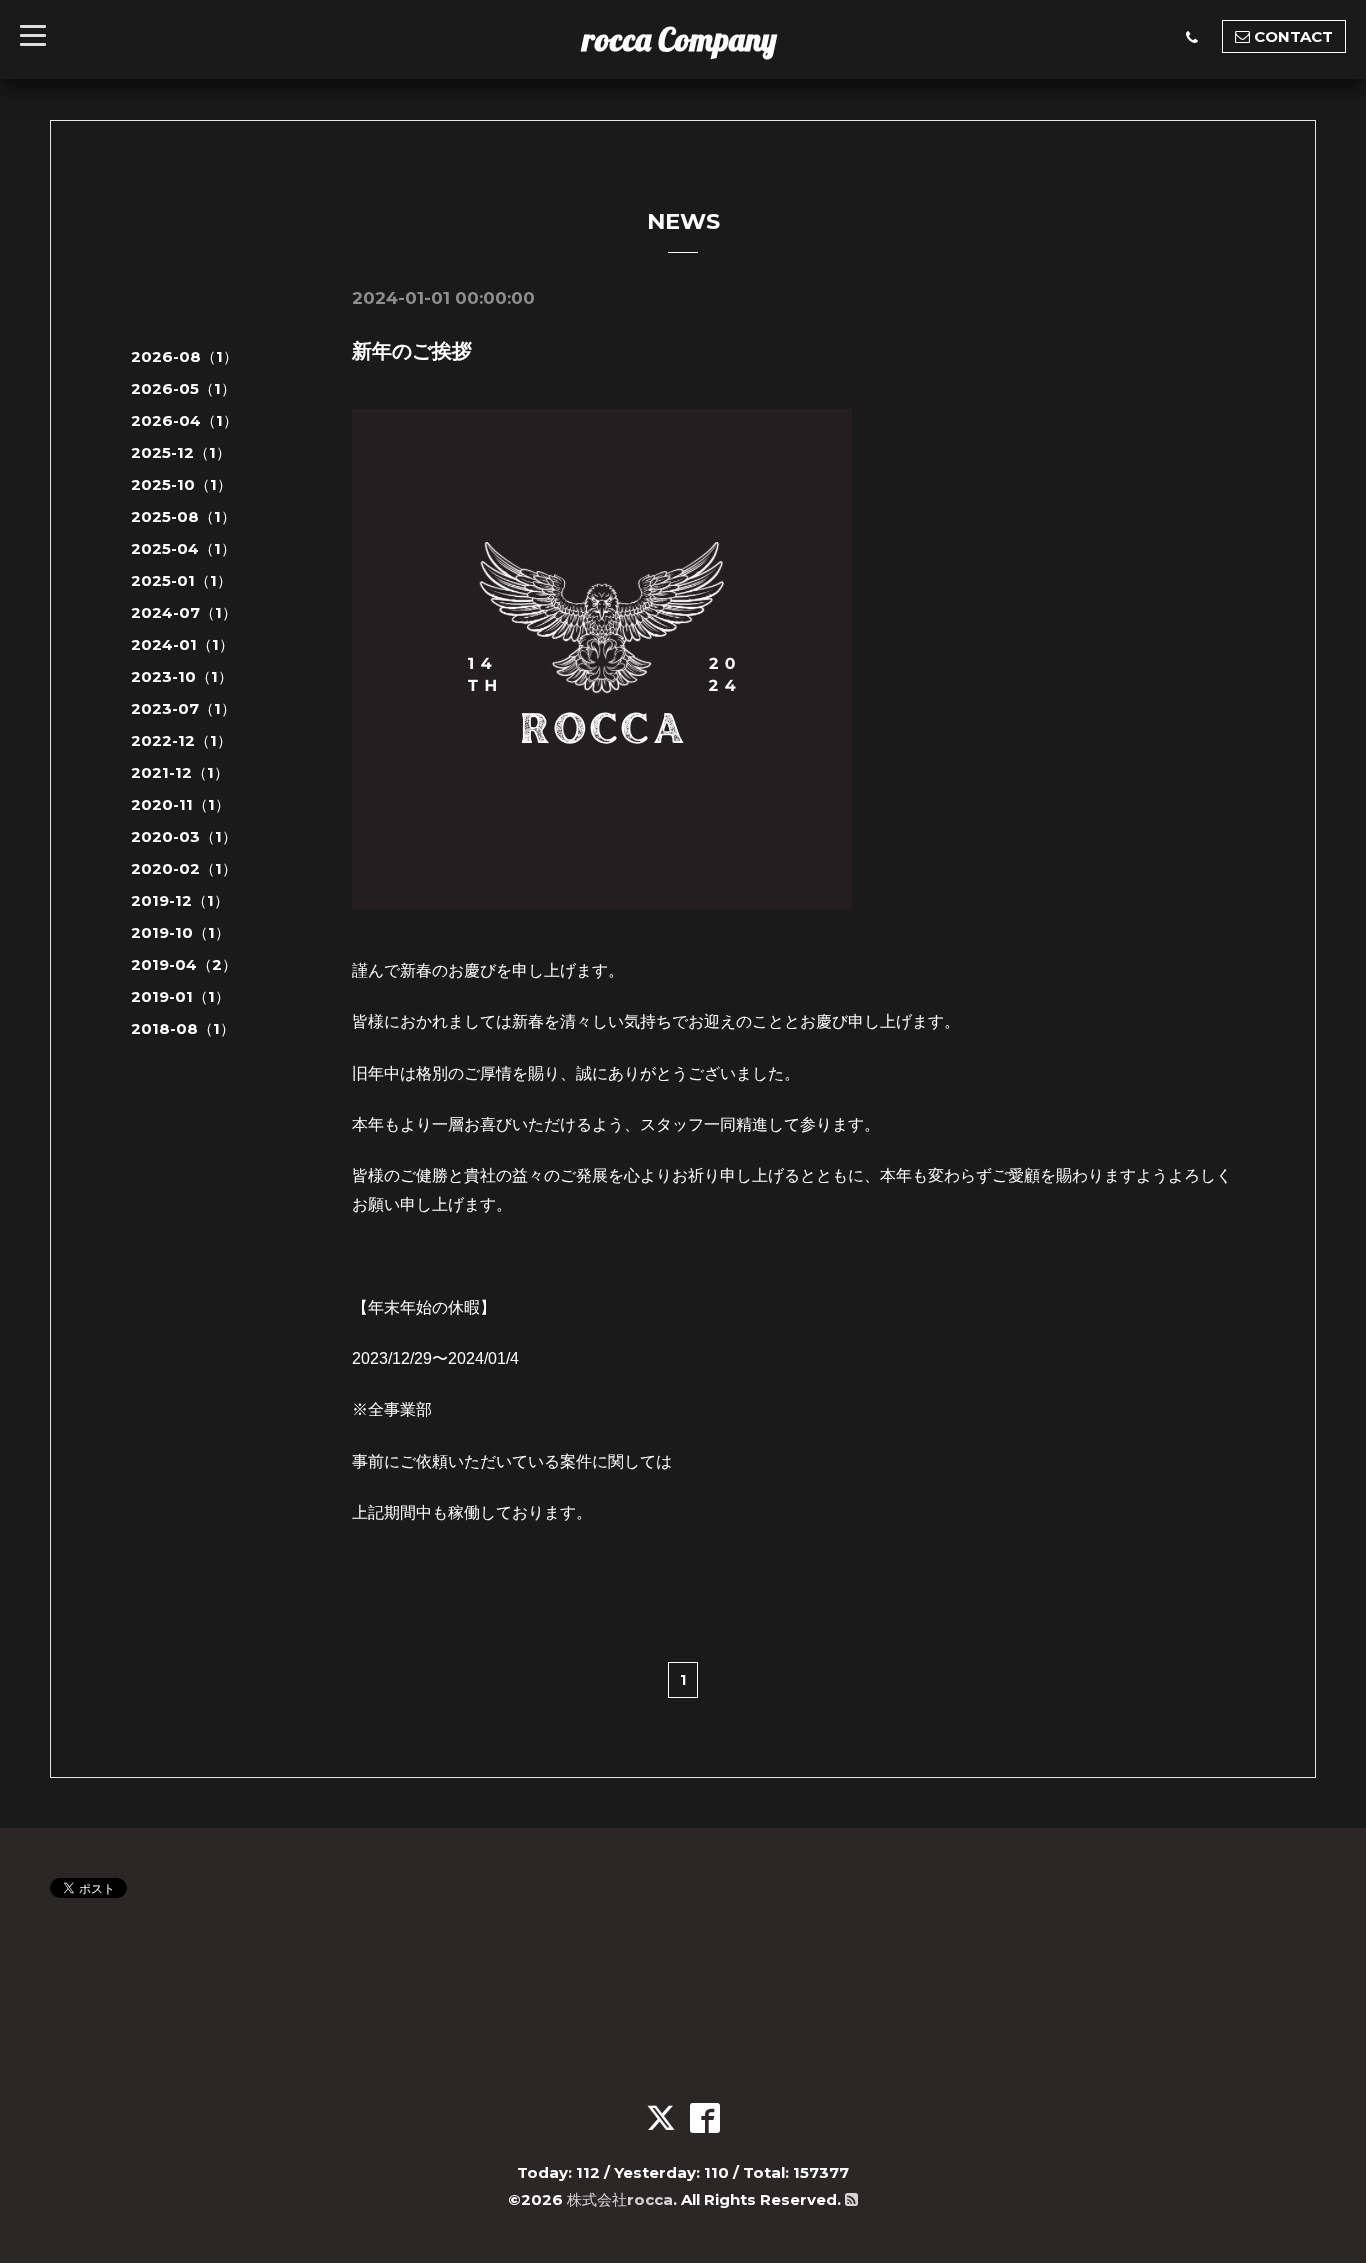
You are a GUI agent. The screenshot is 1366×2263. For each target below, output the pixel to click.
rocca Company (680, 39)
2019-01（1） (180, 996)
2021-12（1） (180, 772)
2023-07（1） (183, 708)
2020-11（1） (180, 804)
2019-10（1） (180, 932)
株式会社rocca (620, 2199)
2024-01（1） (182, 644)
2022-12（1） (181, 740)
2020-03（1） (184, 836)
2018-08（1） (183, 1028)
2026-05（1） (183, 388)
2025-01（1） (181, 580)
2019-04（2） (184, 964)
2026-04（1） (184, 420)
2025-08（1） (183, 516)
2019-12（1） (180, 900)
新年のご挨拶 (412, 351)
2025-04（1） (183, 548)
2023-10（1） (182, 676)
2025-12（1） (181, 452)
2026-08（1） (184, 356)
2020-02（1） (184, 868)
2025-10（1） (181, 484)
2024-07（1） (184, 612)
